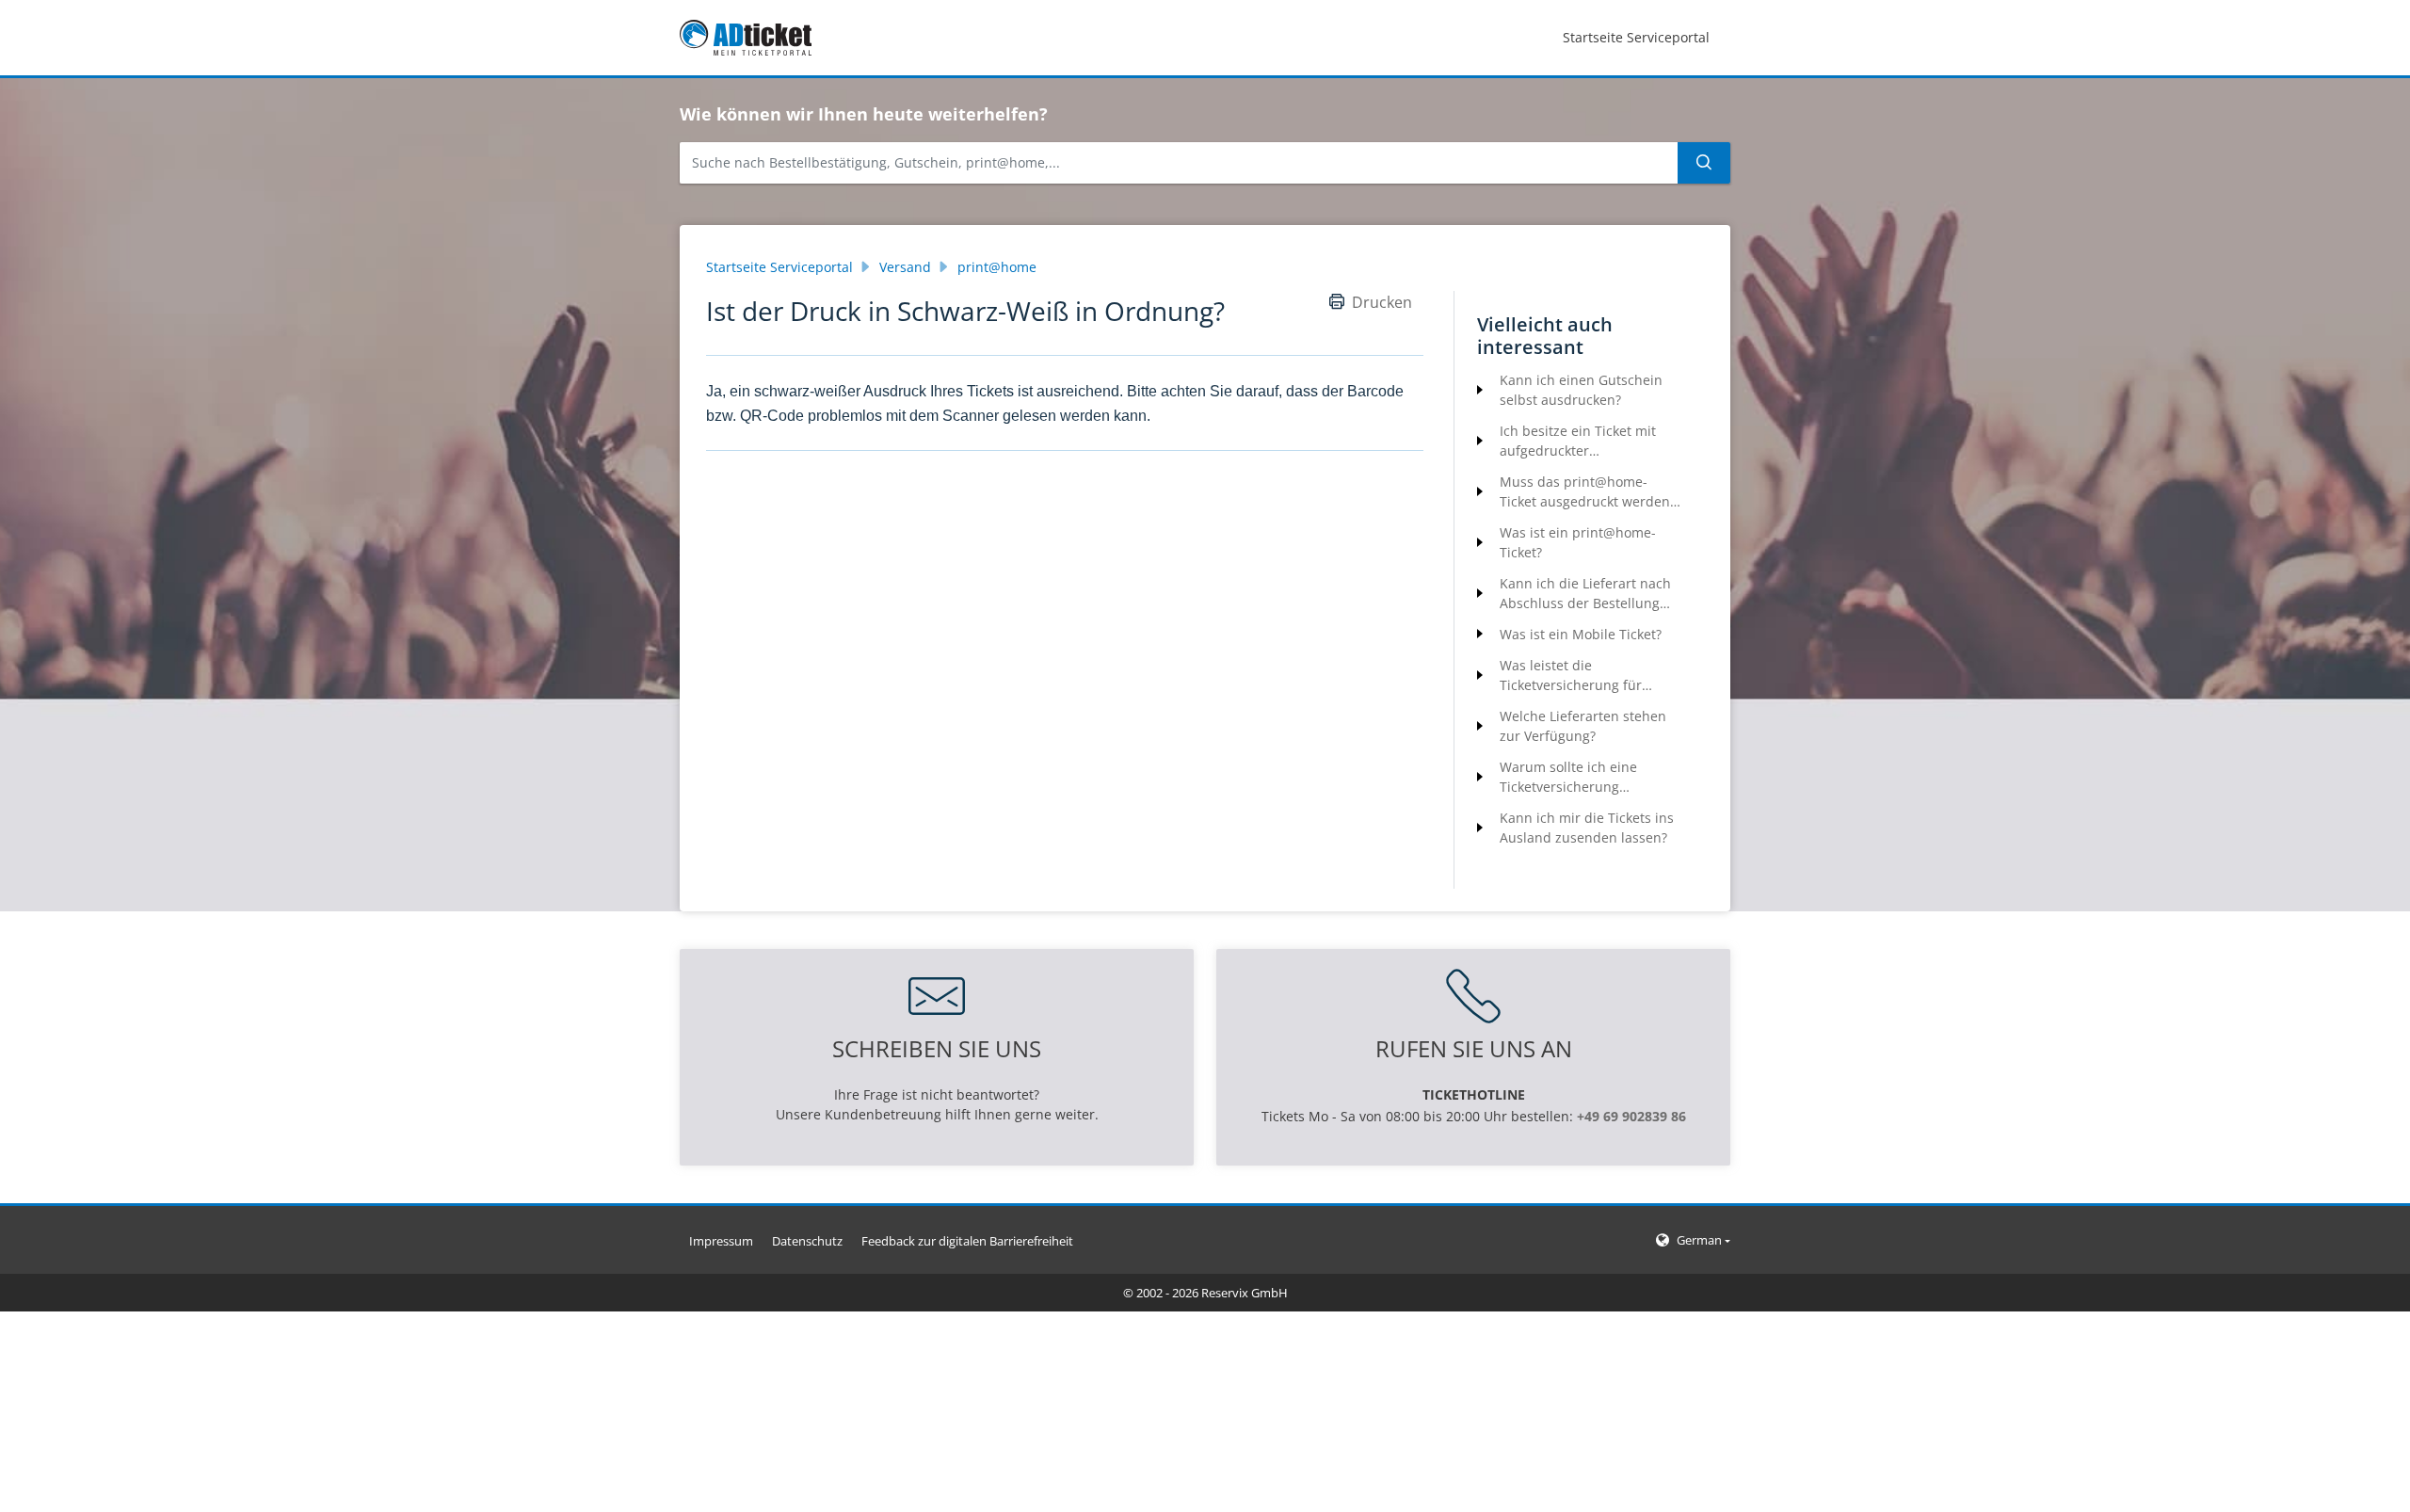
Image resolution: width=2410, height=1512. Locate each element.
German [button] (1699, 1240)
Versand (905, 267)
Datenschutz (807, 1241)
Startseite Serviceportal (779, 267)
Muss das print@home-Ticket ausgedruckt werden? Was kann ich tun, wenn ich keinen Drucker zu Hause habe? (1588, 492)
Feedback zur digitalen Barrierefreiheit (967, 1241)
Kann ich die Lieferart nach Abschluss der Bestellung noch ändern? (1585, 594)
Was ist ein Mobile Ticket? (1581, 634)
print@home (997, 267)
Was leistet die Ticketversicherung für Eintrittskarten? (1571, 676)
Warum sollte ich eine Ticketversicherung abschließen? (1568, 777)
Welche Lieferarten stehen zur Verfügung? (1583, 726)
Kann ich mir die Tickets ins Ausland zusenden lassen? (1587, 828)
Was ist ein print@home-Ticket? (1578, 542)
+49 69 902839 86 (1631, 1116)
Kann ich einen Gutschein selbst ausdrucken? (1581, 390)
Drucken (1382, 302)
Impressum (721, 1241)
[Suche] (1704, 163)
